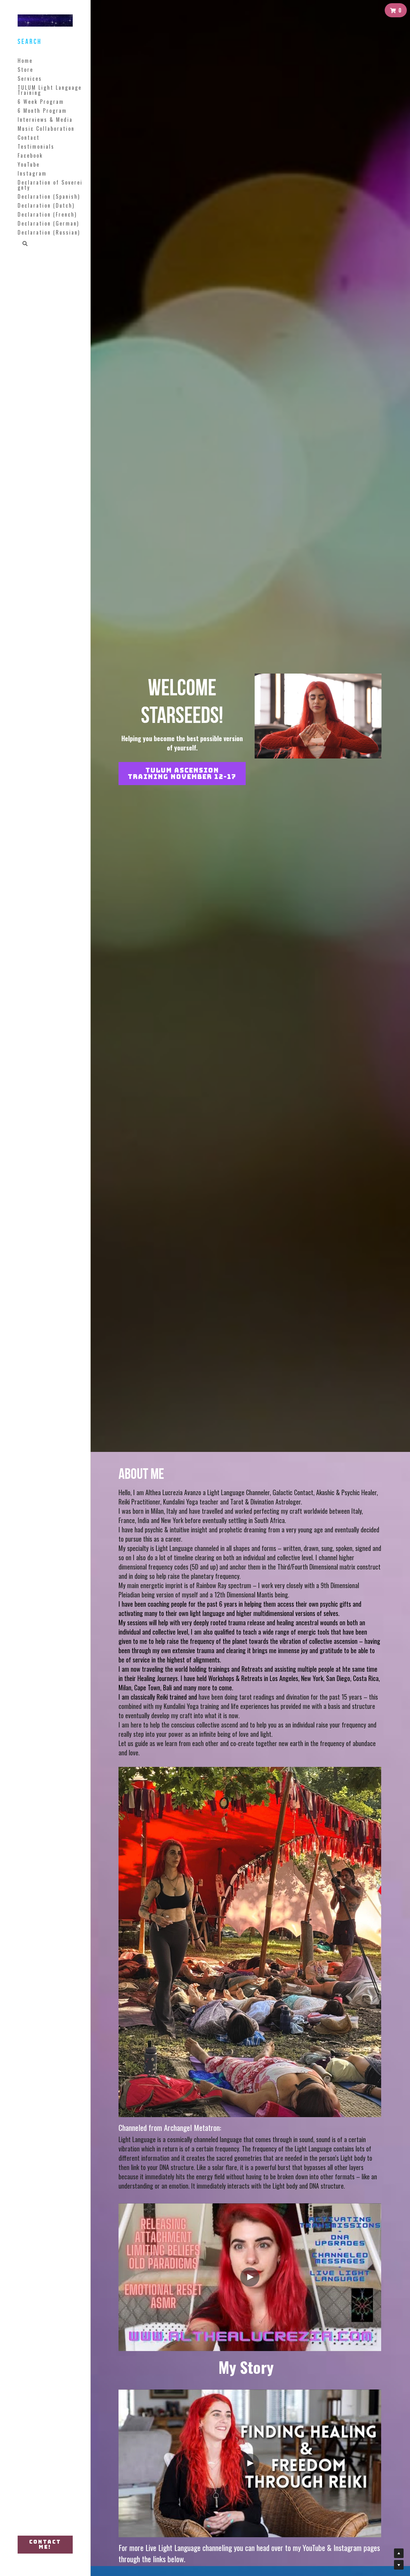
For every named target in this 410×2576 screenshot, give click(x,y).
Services (30, 79)
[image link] (250, 1941)
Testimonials (36, 146)
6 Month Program (42, 111)
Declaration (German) (48, 223)
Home (25, 61)
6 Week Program (41, 102)
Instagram (32, 173)
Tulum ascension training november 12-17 (182, 774)
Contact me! (45, 2544)
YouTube (29, 164)
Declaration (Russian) (49, 232)
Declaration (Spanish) (49, 196)
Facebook (30, 155)
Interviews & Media (45, 120)
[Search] (23, 244)
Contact (29, 137)
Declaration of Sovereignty (50, 185)
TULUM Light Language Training (50, 90)
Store (25, 70)
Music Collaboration (46, 128)
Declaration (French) (47, 214)
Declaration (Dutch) (46, 205)
